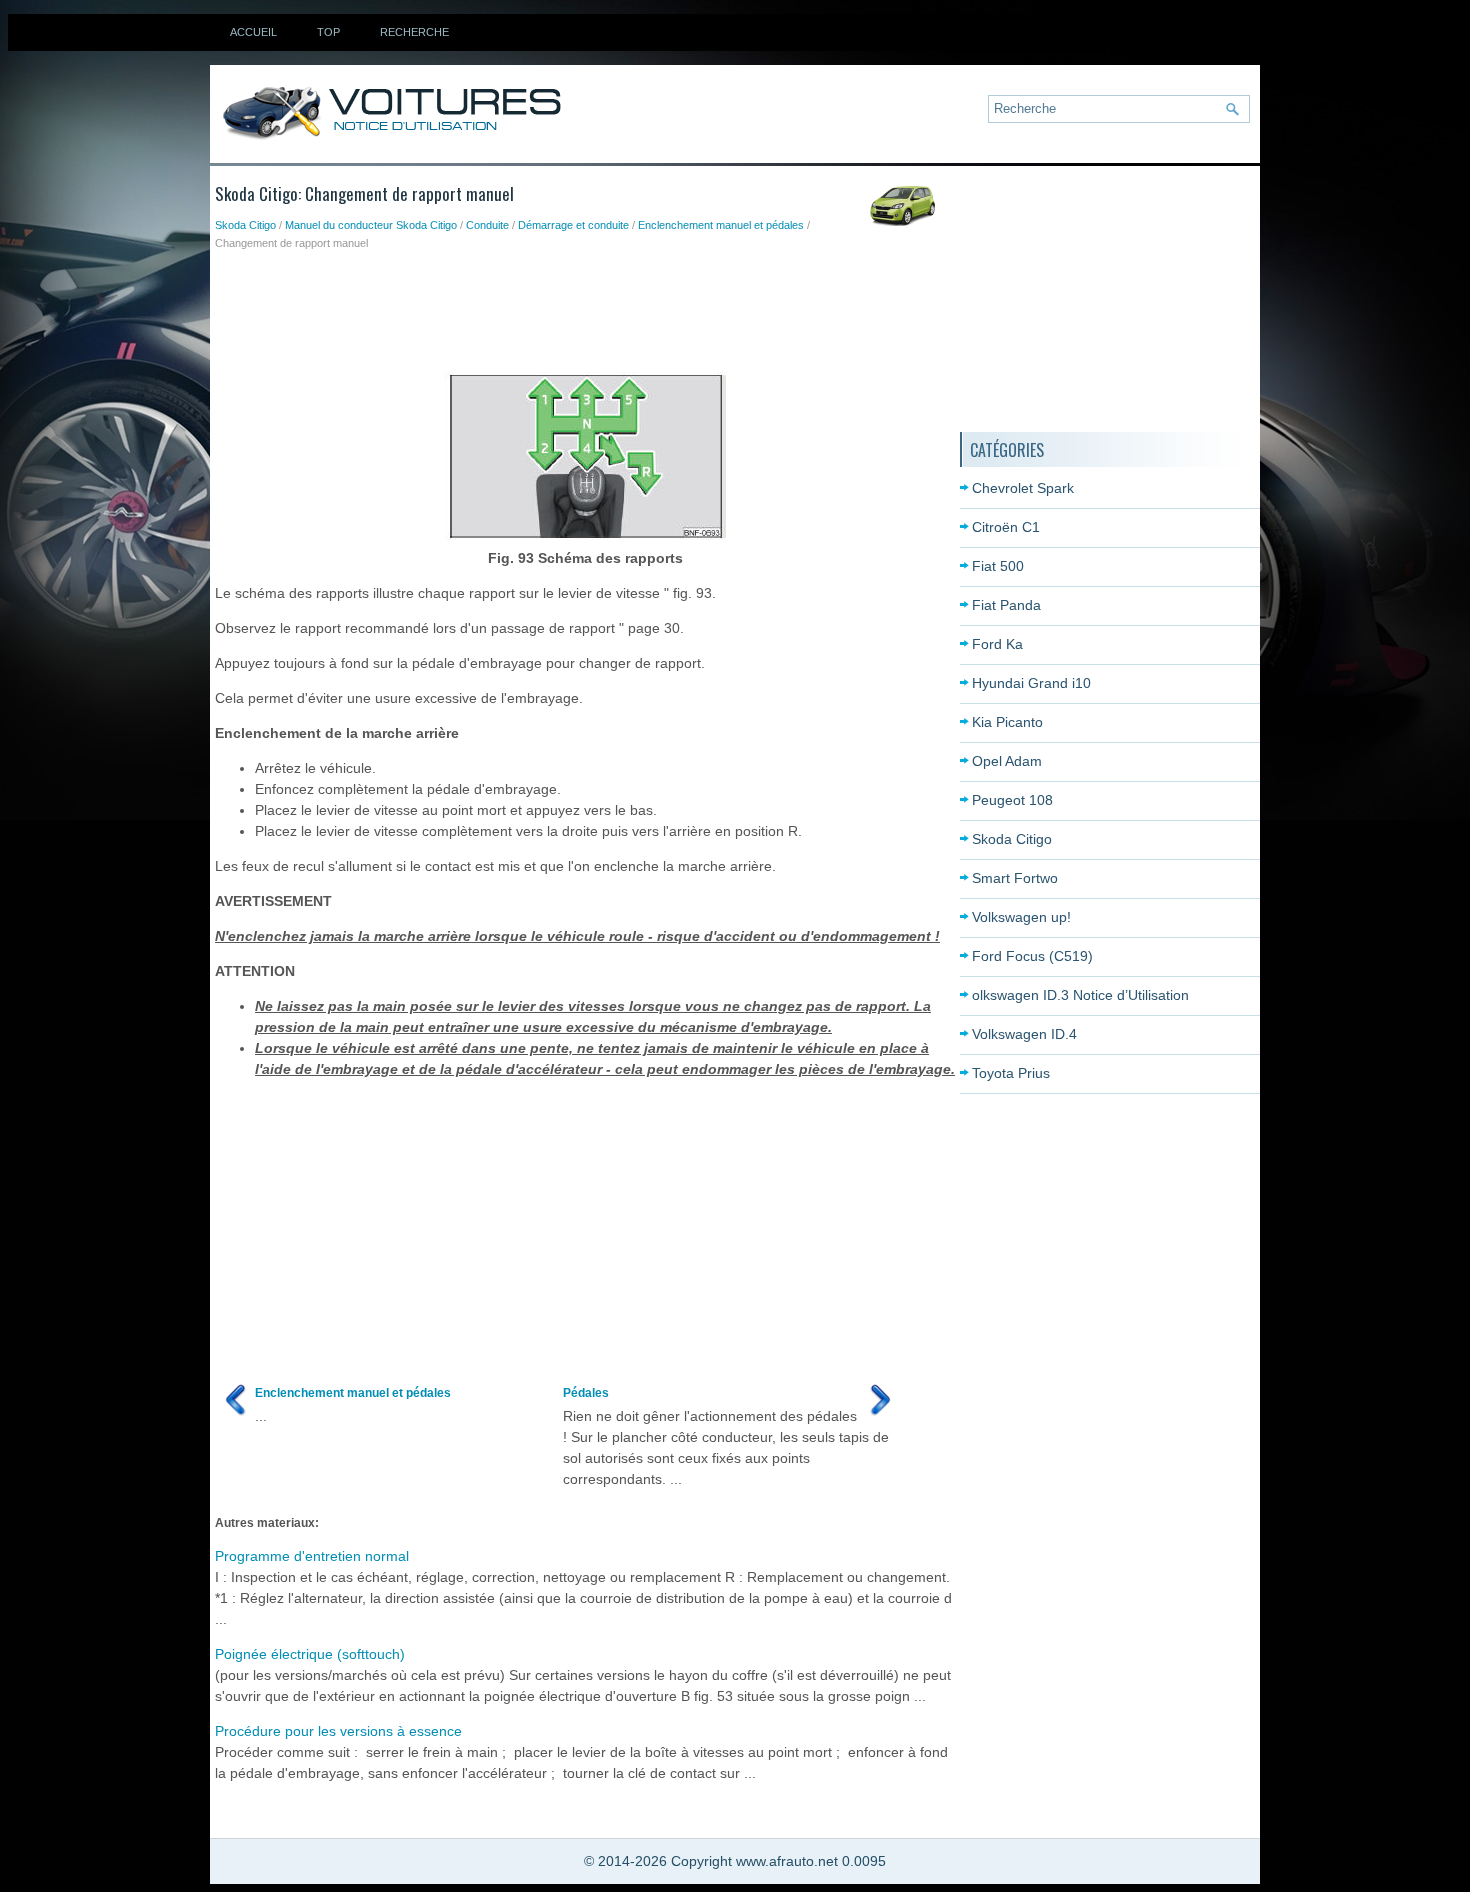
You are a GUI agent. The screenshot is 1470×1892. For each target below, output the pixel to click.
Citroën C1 (1006, 527)
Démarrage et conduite (573, 225)
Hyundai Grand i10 (1031, 683)
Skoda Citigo (245, 225)
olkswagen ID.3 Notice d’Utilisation (1080, 995)
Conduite (487, 225)
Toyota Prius (1011, 1073)
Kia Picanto (1007, 722)
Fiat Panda (1006, 605)
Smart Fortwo (1015, 878)
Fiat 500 (998, 566)
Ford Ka (997, 644)
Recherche (414, 32)
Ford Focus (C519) (1032, 956)
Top (328, 32)
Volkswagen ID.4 (1024, 1034)
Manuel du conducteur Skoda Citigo (371, 225)
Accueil (253, 32)
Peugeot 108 (1012, 800)
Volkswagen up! (1021, 917)
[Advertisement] (579, 307)
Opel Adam (1007, 761)
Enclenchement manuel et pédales (721, 225)
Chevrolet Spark (1023, 488)
